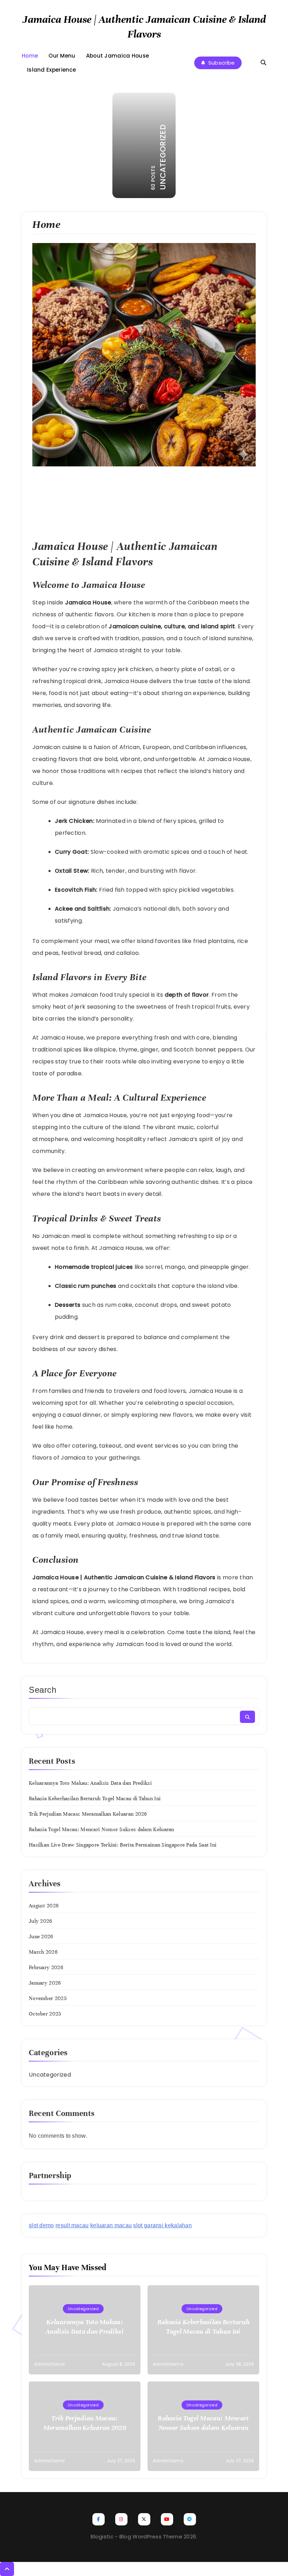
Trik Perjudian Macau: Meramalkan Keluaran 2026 (88, 1814)
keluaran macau (111, 2225)
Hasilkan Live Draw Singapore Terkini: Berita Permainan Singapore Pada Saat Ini (123, 1845)
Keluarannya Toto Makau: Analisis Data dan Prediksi (90, 1783)
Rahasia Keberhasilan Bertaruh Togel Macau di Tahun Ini (95, 1798)
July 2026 (41, 1921)
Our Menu (62, 56)
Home (30, 56)
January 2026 (45, 1983)
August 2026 (44, 1906)
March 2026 (43, 1952)
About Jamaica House (118, 56)
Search (43, 1690)
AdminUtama (49, 2364)
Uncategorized (50, 2075)
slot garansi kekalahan (162, 2225)
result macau (72, 2225)
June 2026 (41, 1936)
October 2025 (45, 2014)
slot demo (41, 2225)
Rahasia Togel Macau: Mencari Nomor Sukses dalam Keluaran (102, 1829)
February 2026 (46, 1967)
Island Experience (51, 70)
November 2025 (48, 1998)
